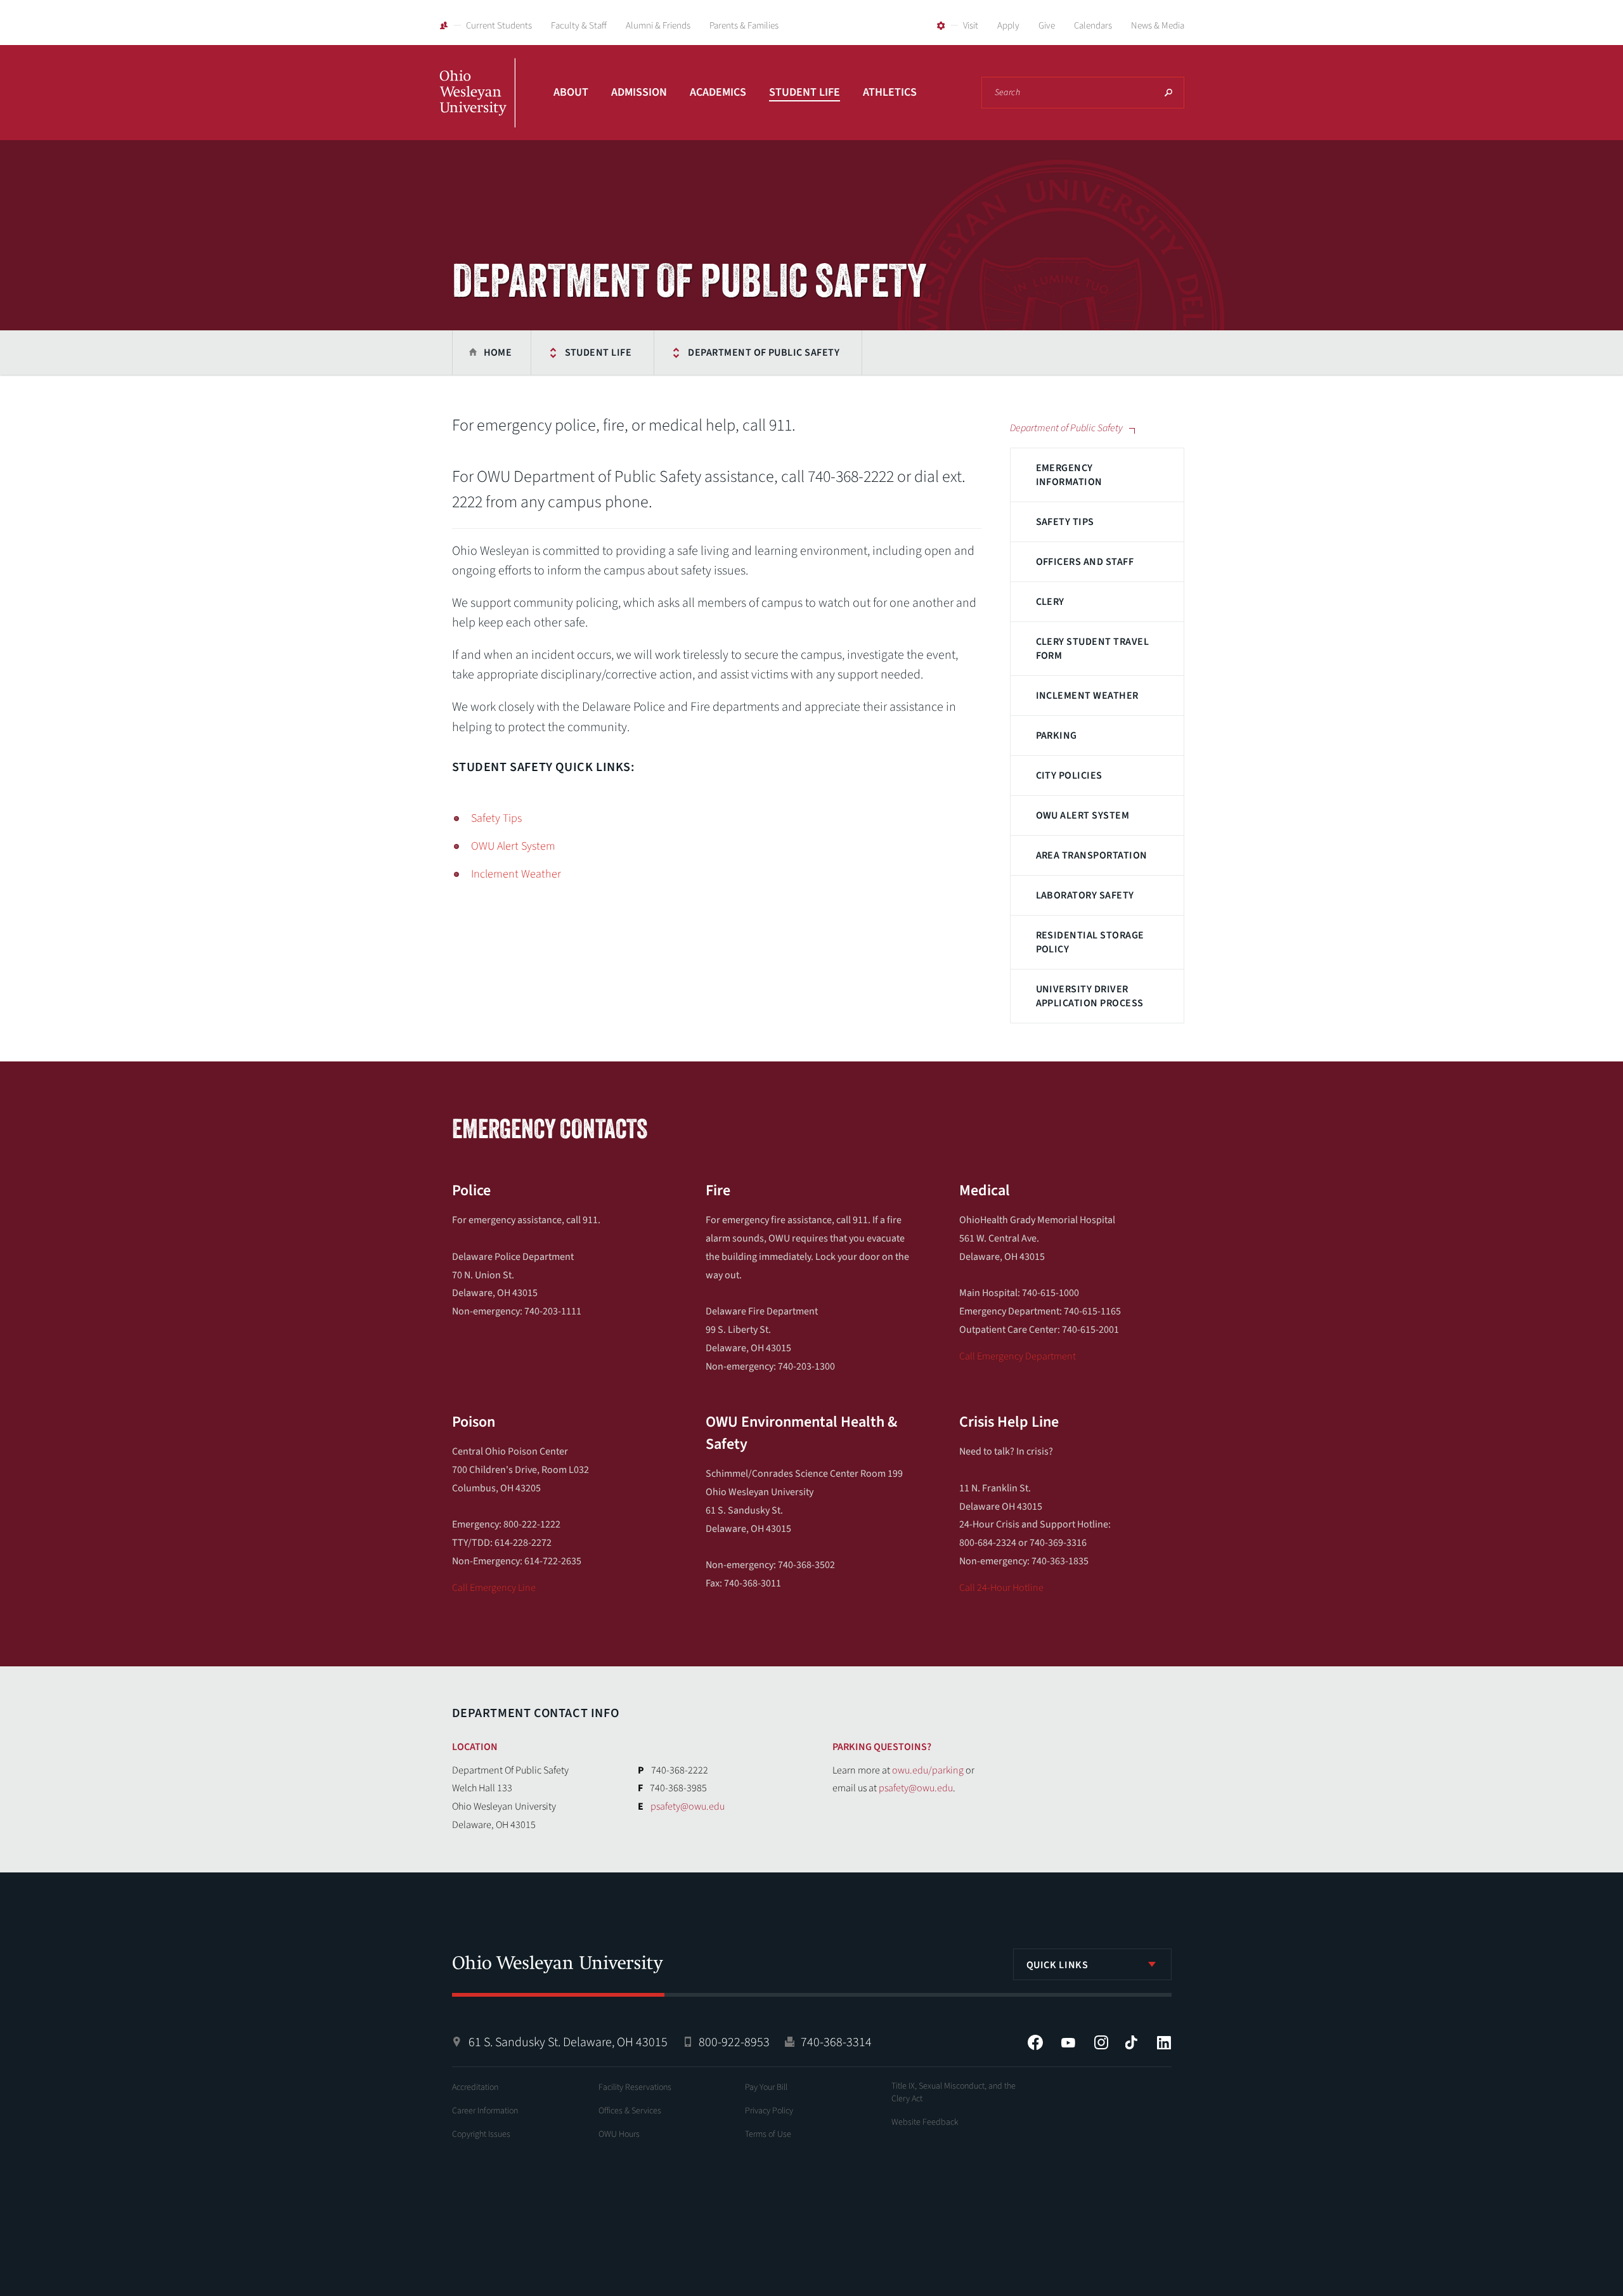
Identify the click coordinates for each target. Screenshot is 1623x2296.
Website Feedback (925, 2122)
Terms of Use (768, 2134)
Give (1047, 26)
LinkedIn (1164, 2042)
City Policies (1069, 775)
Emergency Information (1069, 475)
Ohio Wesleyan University (477, 107)
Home (498, 353)
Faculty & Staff (579, 26)
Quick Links (1057, 1965)
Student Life (805, 92)
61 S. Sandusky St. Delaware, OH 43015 (568, 2042)
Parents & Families (744, 26)
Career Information (485, 2111)
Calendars (1093, 26)
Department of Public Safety (764, 353)
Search (1168, 93)
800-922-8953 (734, 2042)
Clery (1050, 602)
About (571, 92)
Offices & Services (630, 2111)
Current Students (499, 26)
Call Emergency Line (494, 1588)
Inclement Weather (1087, 696)
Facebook (1035, 2042)
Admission (639, 92)
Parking (1057, 736)
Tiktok (1131, 2042)
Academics (718, 92)
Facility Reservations (635, 2087)
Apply (1008, 26)
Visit (971, 26)
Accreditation (475, 2087)
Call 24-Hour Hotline (1001, 1588)
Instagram (1101, 2042)
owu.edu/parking (928, 1770)
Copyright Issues (481, 2134)
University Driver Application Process (1090, 996)
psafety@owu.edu (688, 1806)
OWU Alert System (1083, 815)
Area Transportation (1092, 855)
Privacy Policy (769, 2111)
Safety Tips (1065, 522)
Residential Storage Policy (1090, 942)
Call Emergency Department (1018, 1356)
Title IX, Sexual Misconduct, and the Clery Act (954, 2092)
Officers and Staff (1085, 562)
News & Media (1158, 26)
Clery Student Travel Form (1093, 649)
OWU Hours (619, 2134)
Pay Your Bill (766, 2087)
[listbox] (1092, 1964)
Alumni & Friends (658, 26)
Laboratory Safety (1085, 895)
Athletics (890, 92)
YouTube (1068, 2042)
